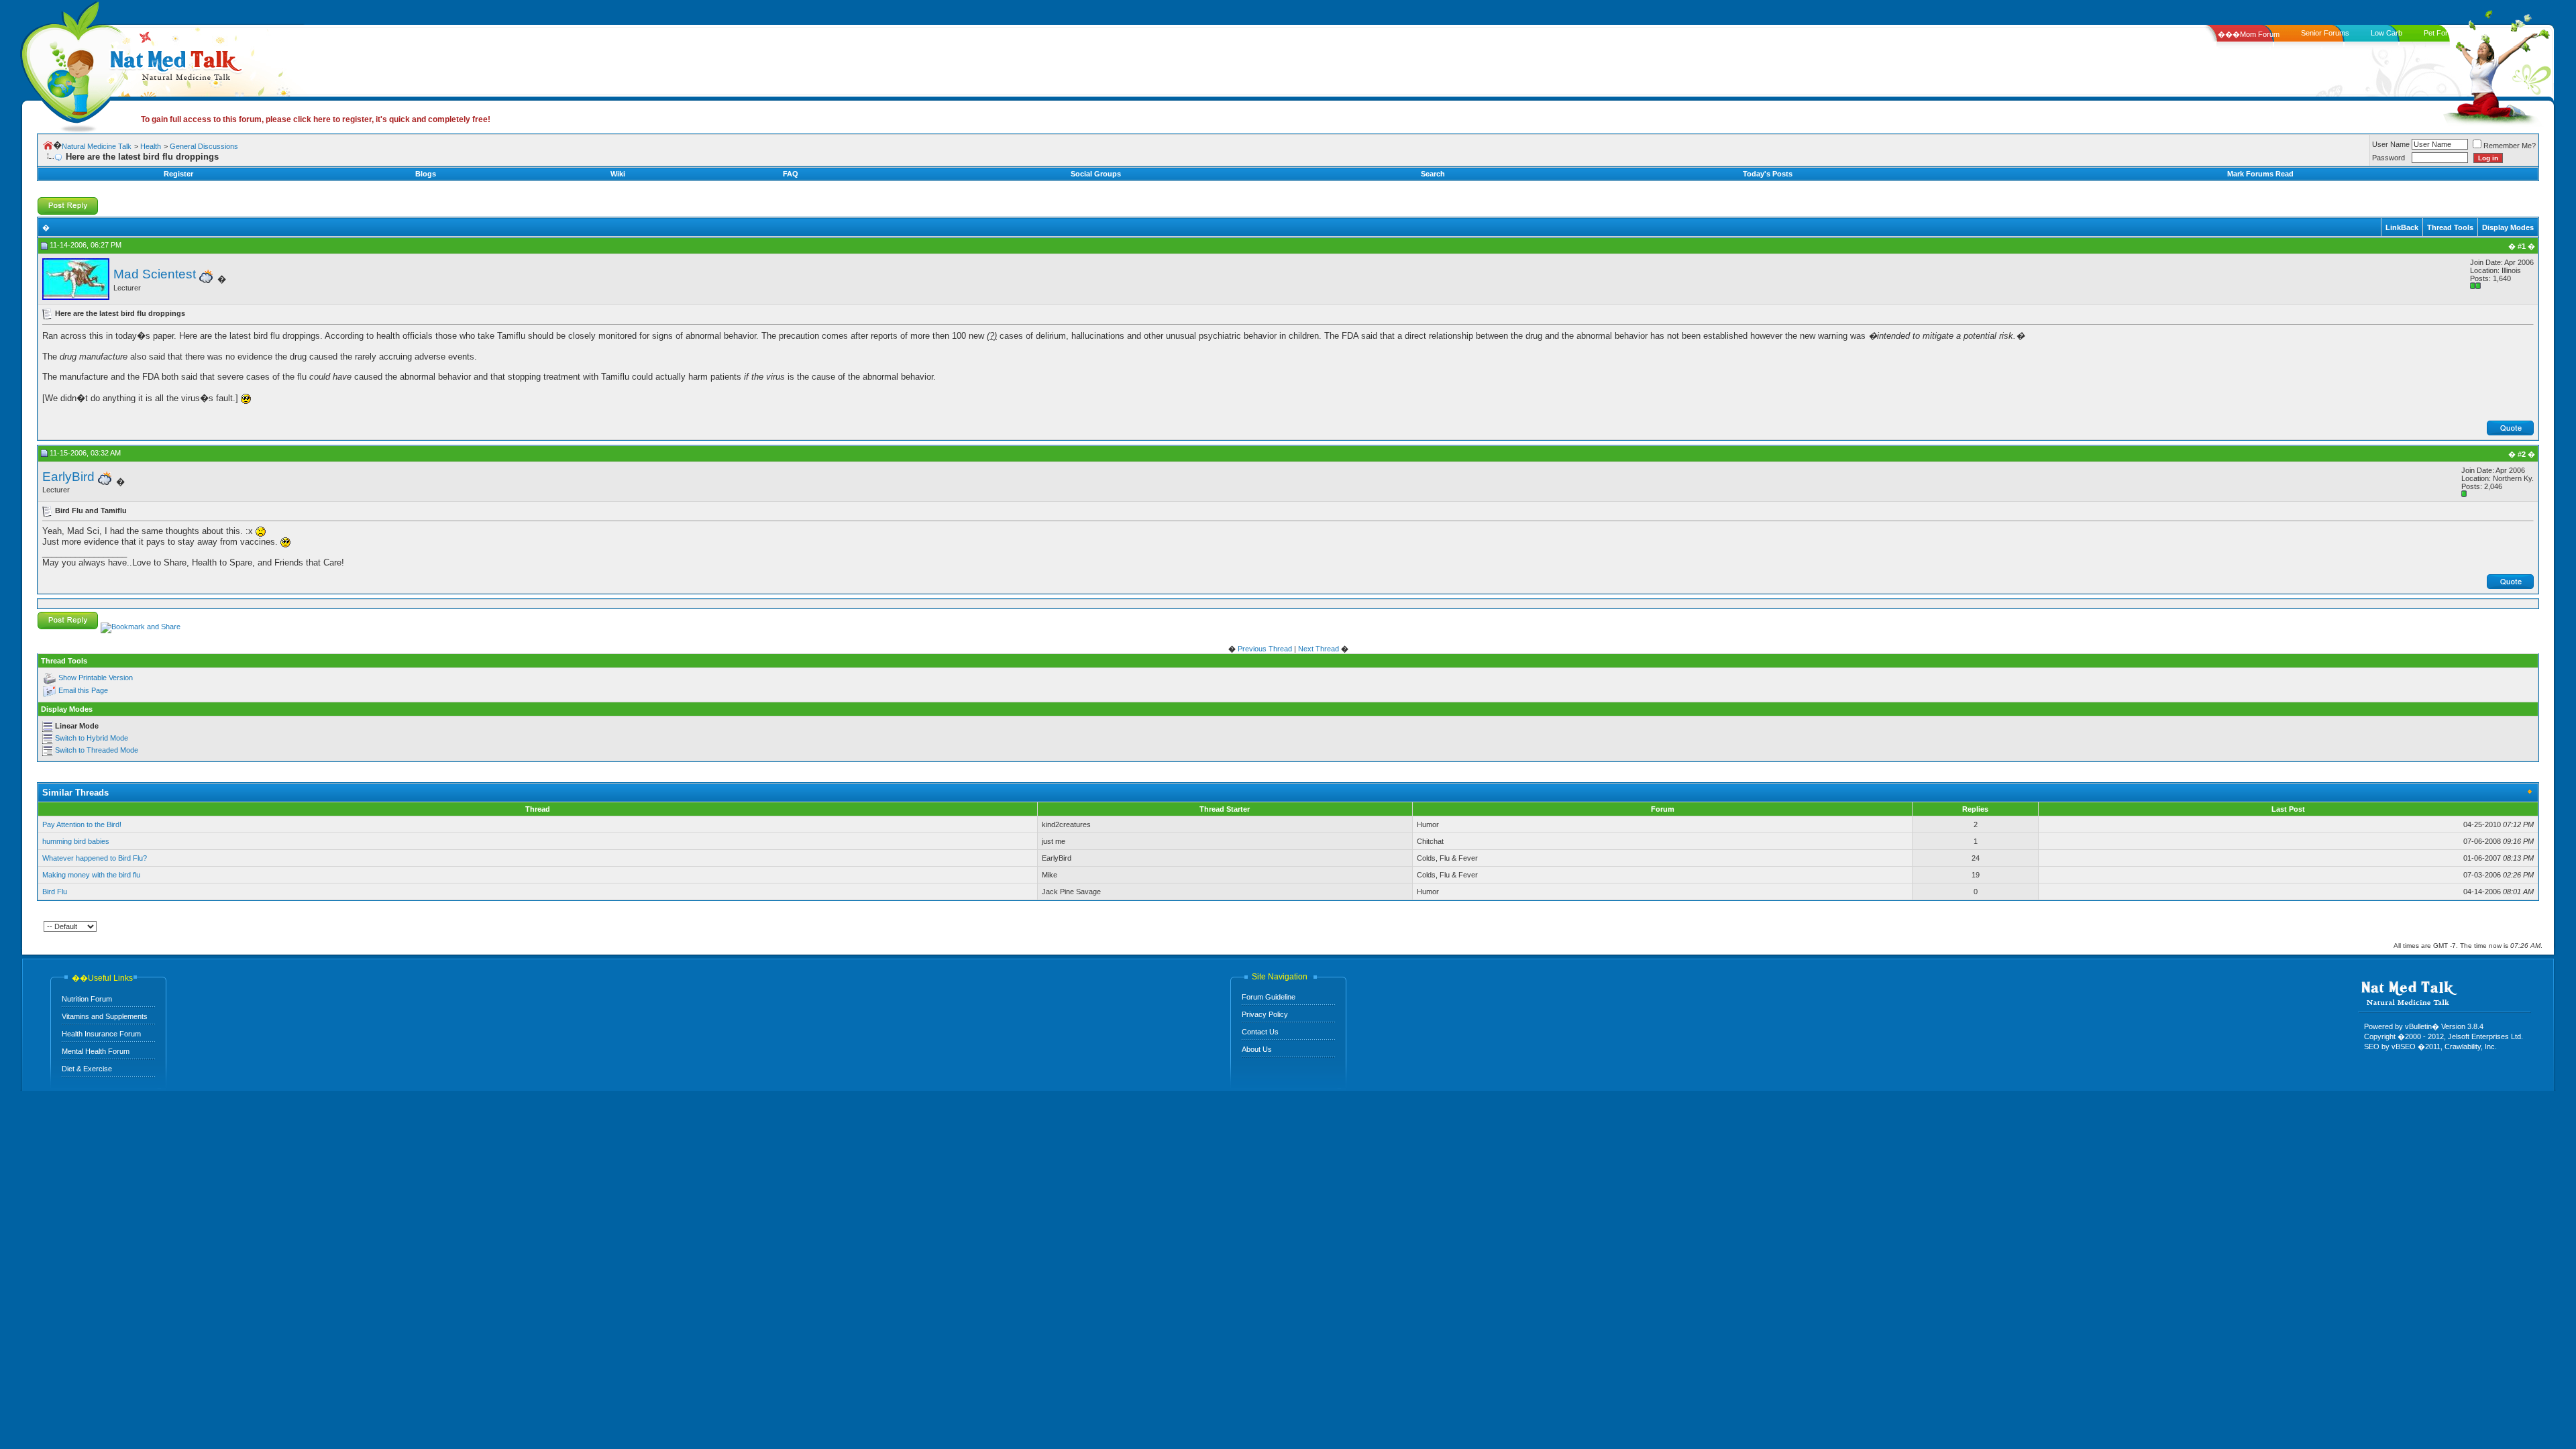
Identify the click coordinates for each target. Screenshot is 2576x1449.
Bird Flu (55, 892)
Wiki (618, 174)
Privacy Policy (1265, 1014)
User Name (2391, 144)
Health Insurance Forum (101, 1034)
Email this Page (83, 690)
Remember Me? (2510, 146)
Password (2389, 158)
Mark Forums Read (2260, 174)
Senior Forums (2325, 33)
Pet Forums (2443, 33)
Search (1433, 174)
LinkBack (2402, 227)
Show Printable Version (96, 678)
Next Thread (1319, 649)
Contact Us (1260, 1032)
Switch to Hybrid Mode (92, 738)
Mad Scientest (155, 274)
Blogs (426, 174)
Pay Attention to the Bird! (82, 824)
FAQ (791, 174)
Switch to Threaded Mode (97, 750)
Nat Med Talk (70, 63)
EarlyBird (68, 477)
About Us (1257, 1049)
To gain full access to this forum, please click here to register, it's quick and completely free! (316, 119)
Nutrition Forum (87, 999)
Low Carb (2386, 33)
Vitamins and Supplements (105, 1016)
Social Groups (1096, 174)
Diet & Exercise (87, 1069)
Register (178, 174)
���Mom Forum (2249, 34)
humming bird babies (76, 841)
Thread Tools (2450, 227)
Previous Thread (1265, 649)
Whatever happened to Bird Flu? (95, 858)
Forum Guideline (1269, 997)
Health (151, 146)
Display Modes (2508, 227)
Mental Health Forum (96, 1051)
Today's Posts (1768, 174)
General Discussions (204, 146)
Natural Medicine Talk (97, 146)
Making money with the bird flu (91, 875)
